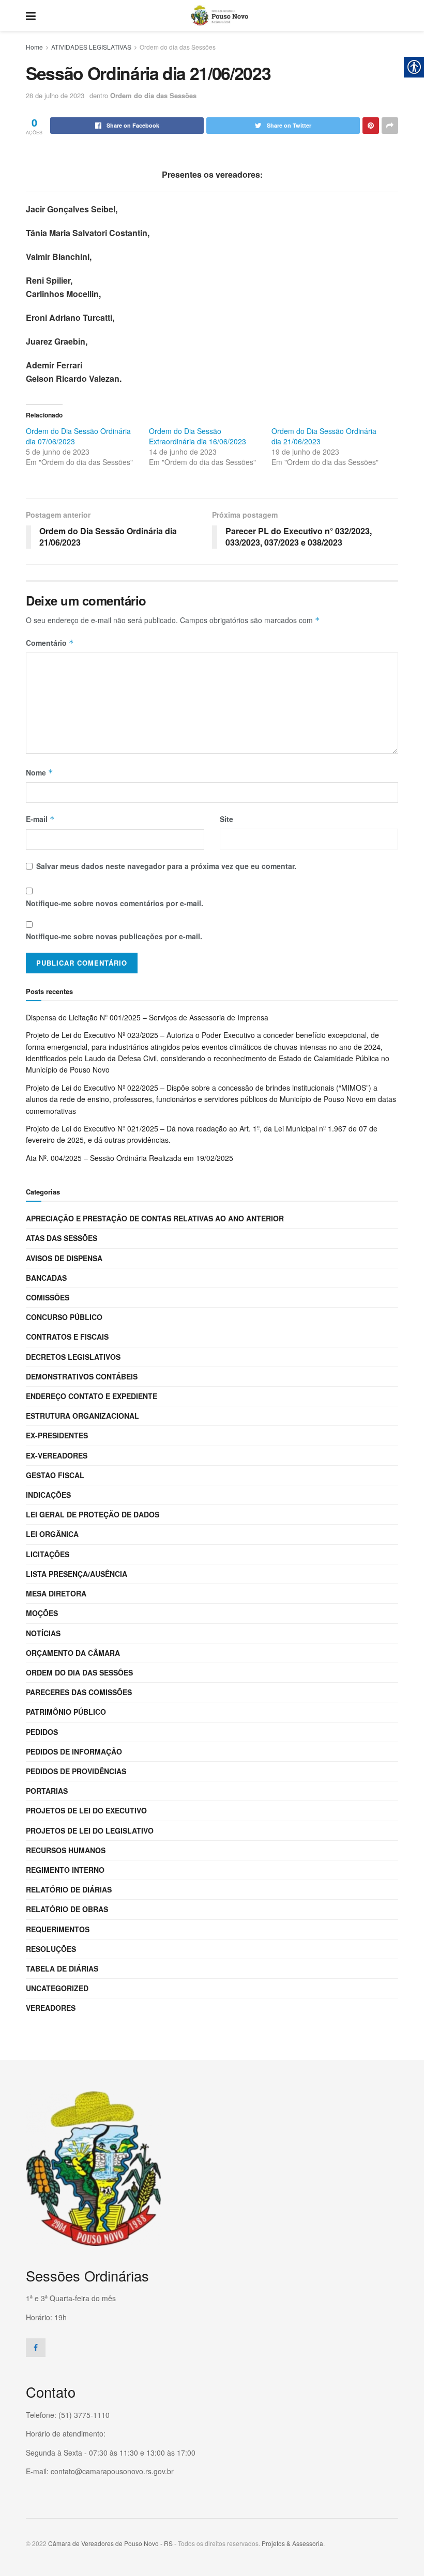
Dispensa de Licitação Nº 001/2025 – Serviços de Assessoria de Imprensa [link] (147, 1017)
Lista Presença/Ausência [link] (77, 1574)
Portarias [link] (47, 1791)
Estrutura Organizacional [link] (82, 1416)
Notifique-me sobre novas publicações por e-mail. (114, 936)
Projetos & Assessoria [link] (292, 2543)
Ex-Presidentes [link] (57, 1435)
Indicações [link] (48, 1495)
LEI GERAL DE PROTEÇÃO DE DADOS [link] (93, 1514)
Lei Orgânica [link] (52, 1534)
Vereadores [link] (51, 2008)
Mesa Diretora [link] (56, 1593)
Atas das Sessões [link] (62, 1238)
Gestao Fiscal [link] (55, 1475)
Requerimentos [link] (58, 1929)
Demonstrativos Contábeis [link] (82, 1376)
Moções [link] (42, 1613)
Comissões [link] (48, 1297)
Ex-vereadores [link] (57, 1455)
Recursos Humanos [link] (66, 1850)
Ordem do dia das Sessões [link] (178, 47)
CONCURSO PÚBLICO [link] (64, 1317)
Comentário (50, 643)
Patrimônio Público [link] (66, 1712)
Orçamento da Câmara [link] (73, 1653)
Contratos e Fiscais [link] (67, 1337)
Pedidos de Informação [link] (74, 1751)
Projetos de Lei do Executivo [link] (86, 1810)
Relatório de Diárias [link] (69, 1889)
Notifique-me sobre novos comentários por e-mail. (115, 903)
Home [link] (34, 47)
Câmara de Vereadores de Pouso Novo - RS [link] (110, 2543)
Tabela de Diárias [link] (62, 1968)
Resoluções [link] (51, 1949)
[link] (31, 15)
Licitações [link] (48, 1554)
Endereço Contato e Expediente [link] (92, 1396)
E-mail (40, 819)
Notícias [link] (43, 1633)
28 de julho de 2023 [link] (55, 95)
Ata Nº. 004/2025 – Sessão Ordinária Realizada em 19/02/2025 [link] (130, 1158)
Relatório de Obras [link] (67, 1909)
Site (226, 819)
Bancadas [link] (46, 1278)
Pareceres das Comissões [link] (79, 1692)
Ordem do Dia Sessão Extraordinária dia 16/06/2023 (198, 436)
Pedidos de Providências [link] (76, 1771)
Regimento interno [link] (65, 1870)
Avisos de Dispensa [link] (64, 1258)
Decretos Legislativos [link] (73, 1357)
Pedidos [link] (42, 1732)
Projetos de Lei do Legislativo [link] (90, 1830)
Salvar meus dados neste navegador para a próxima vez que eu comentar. (166, 866)
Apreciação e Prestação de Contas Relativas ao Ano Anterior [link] (155, 1218)
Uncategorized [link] (57, 1988)
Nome (40, 772)
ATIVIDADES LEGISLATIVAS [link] (91, 47)
